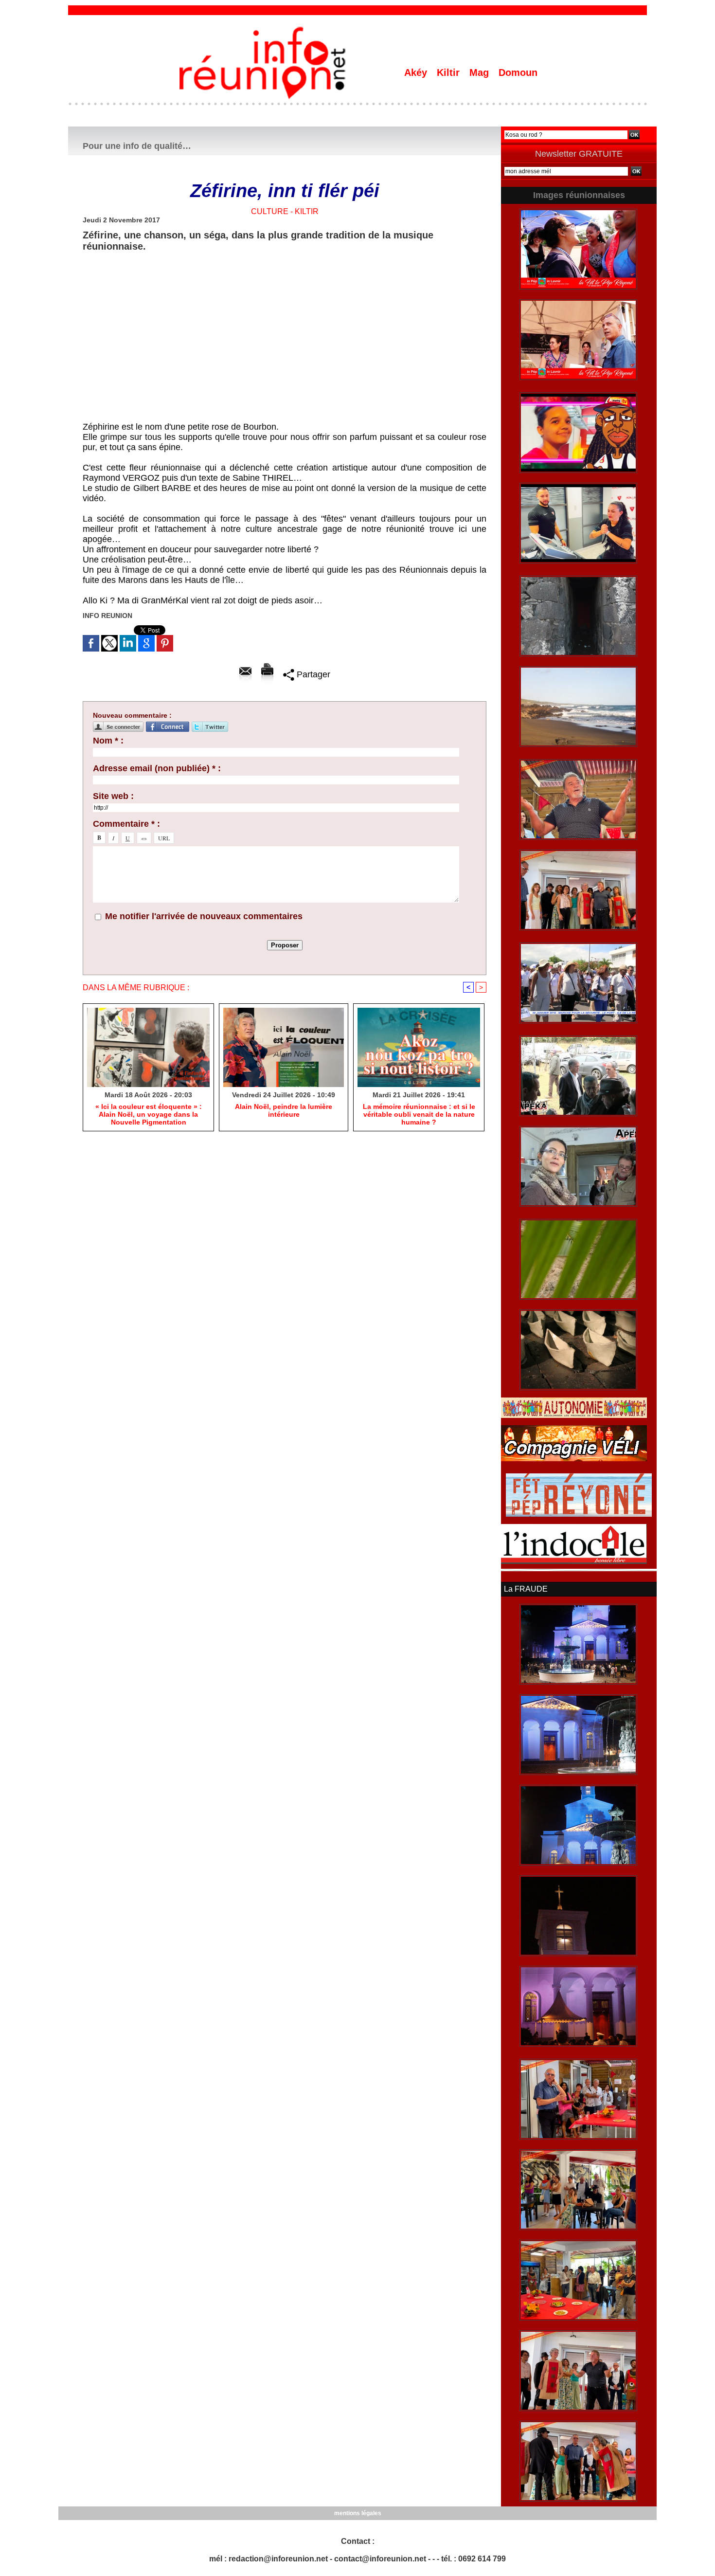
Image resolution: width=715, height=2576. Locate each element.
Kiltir (450, 73)
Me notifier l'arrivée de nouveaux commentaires (204, 916)
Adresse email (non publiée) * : (157, 768)
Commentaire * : (126, 824)
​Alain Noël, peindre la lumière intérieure (284, 1110)
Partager (312, 674)
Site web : (113, 796)
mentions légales (358, 2513)
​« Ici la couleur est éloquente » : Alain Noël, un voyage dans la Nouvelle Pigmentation (149, 1114)
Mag (481, 73)
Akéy (417, 73)
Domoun (518, 73)
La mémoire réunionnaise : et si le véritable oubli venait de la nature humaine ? (419, 1114)
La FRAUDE (526, 1589)
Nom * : (108, 741)
